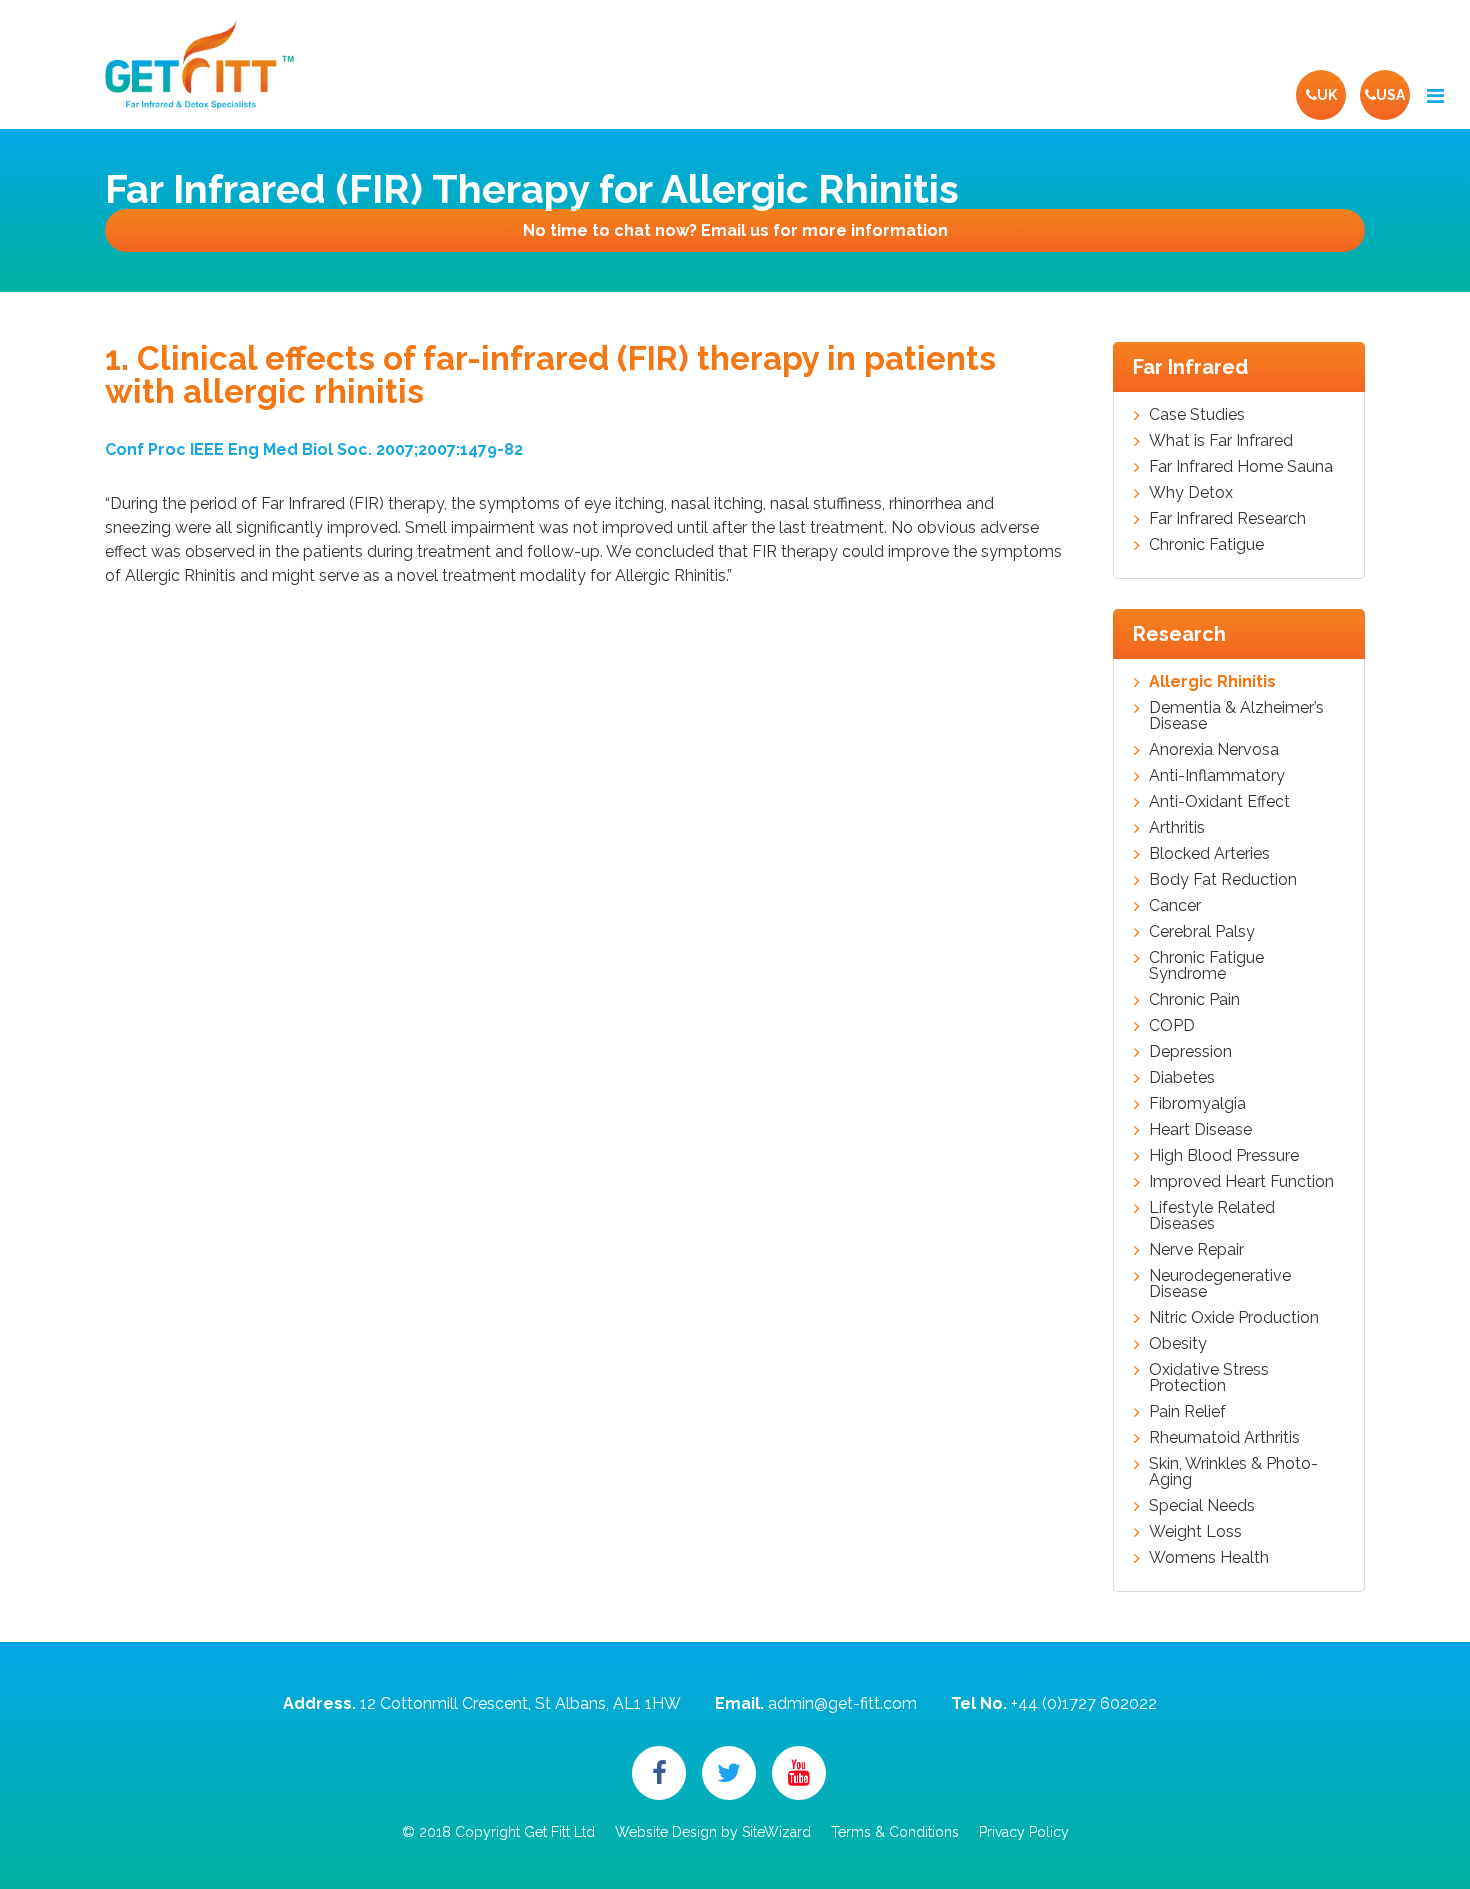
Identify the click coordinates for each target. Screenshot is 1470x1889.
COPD (1172, 1026)
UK (1327, 95)
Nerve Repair (1196, 1250)
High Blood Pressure (1224, 1156)
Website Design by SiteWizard (713, 1832)
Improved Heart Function (1241, 1182)
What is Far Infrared (1221, 441)
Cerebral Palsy (1202, 932)
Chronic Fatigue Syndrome (1206, 966)
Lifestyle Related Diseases (1212, 1216)
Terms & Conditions (895, 1832)
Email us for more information (735, 230)
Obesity (1178, 1344)
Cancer (1175, 906)
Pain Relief (1187, 1412)
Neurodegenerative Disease (1220, 1284)
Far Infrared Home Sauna (1241, 467)
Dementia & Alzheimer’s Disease (1236, 716)
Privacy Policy (1024, 1832)
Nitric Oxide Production (1234, 1318)
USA (1390, 95)
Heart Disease (1200, 1130)
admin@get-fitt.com (842, 1703)
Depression (1190, 1052)
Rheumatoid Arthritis (1224, 1438)
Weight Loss (1195, 1532)
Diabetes (1182, 1078)
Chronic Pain (1194, 1000)
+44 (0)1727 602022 (1084, 1703)
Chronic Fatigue (1206, 545)
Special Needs (1202, 1506)
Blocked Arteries (1209, 854)
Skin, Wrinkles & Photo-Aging (1233, 1472)
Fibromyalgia (1197, 1104)
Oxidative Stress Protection (1209, 1378)
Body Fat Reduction (1223, 880)
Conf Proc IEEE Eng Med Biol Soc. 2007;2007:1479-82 (314, 449)
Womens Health (1209, 1558)
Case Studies (1197, 415)
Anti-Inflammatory (1217, 776)
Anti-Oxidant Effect (1219, 802)
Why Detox (1191, 493)
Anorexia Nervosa (1214, 750)
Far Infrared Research (1227, 519)
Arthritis (1177, 828)
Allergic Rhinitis (1212, 682)
